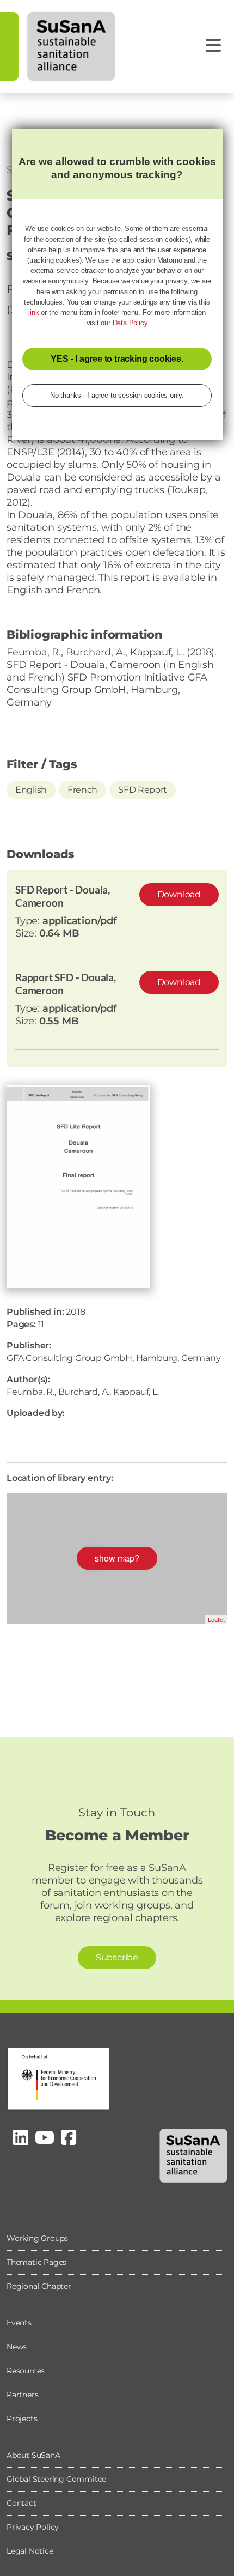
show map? (117, 1558)
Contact (21, 2503)
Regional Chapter (39, 2286)
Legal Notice (30, 2551)
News (17, 2347)
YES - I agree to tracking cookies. (117, 359)
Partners (22, 2395)
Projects (22, 2419)
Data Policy (130, 323)
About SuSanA (33, 2455)
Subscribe (117, 1957)
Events (19, 2323)
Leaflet (216, 1619)
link (33, 312)
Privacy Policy (33, 2527)
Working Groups (37, 2238)
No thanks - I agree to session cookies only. (117, 395)
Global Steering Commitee (56, 2479)
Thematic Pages (36, 2262)
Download (179, 894)
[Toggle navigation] (213, 45)
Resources (26, 2371)
